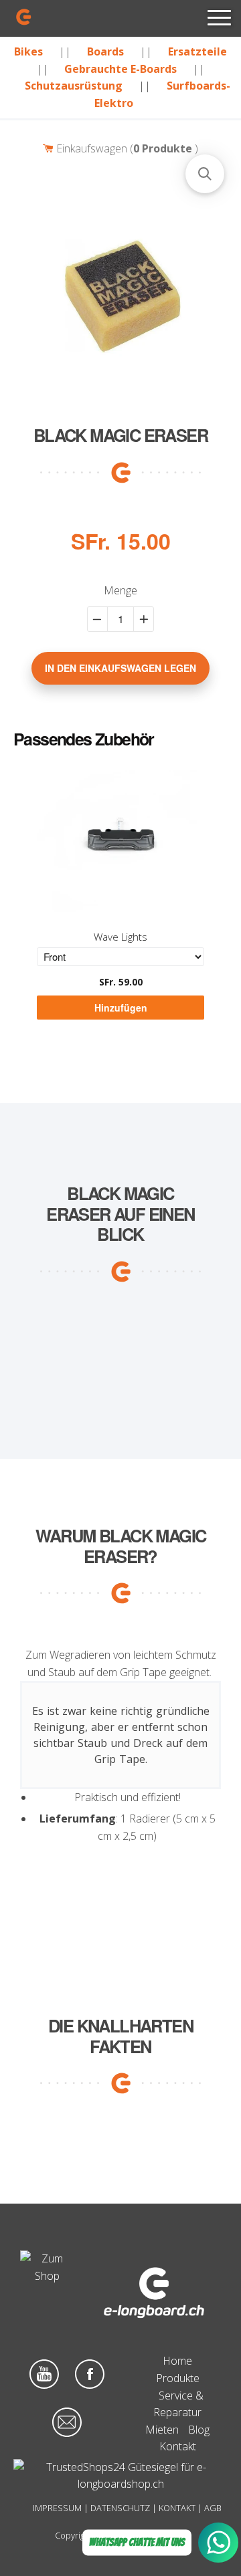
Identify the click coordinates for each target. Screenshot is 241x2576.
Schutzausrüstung (74, 86)
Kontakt (178, 2446)
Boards (105, 51)
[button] (205, 174)
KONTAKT (177, 2508)
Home (177, 2361)
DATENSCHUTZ (120, 2508)
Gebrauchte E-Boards (120, 69)
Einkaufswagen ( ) (126, 148)
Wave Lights (120, 937)
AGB (213, 2508)
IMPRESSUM (57, 2508)
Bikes (28, 51)
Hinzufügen (121, 1008)
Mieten (162, 2430)
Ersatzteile (197, 51)
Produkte (178, 2378)
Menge (120, 590)
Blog (199, 2430)
